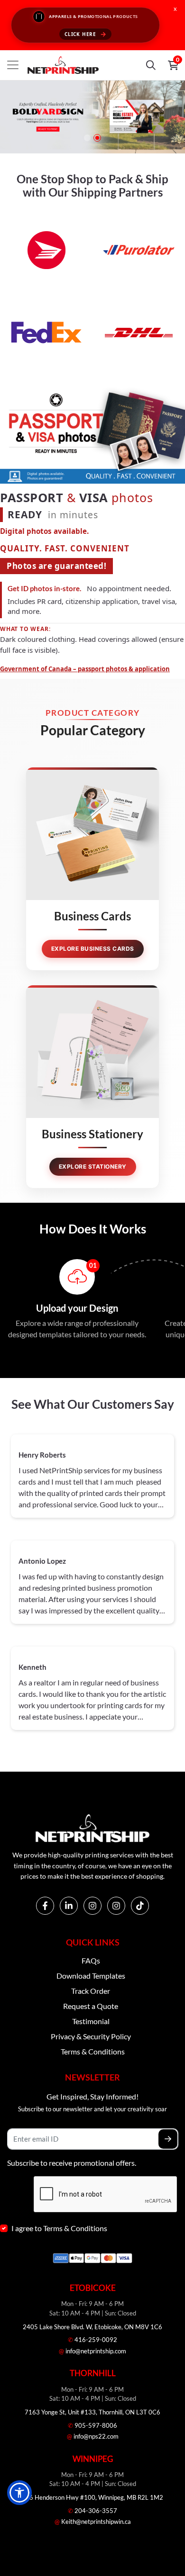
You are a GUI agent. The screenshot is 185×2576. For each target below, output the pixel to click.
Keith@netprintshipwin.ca (93, 2522)
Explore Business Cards (93, 949)
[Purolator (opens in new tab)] (139, 249)
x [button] (175, 9)
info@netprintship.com (92, 2351)
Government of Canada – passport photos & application (85, 669)
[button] (19, 2493)
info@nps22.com (93, 2436)
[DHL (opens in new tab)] (139, 331)
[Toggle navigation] (13, 65)
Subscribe (168, 2139)
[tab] (87, 138)
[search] (151, 65)
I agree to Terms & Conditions (59, 2228)
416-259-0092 (92, 2340)
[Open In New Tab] (92, 117)
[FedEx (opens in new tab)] (46, 331)
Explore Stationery (93, 1166)
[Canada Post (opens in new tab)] (46, 249)
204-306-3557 (92, 2511)
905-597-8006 (92, 2425)
